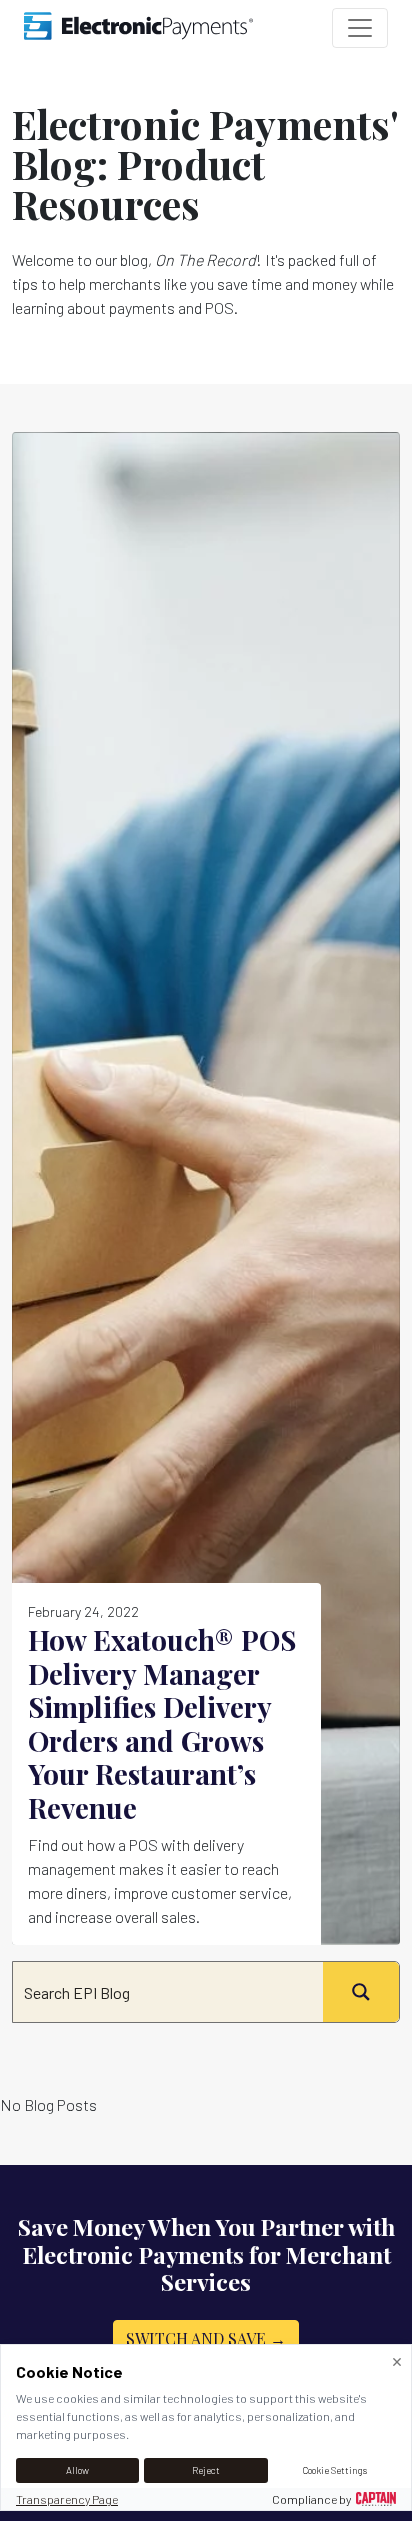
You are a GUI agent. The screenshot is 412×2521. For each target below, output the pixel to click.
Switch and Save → (206, 2338)
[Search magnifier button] (361, 1992)
